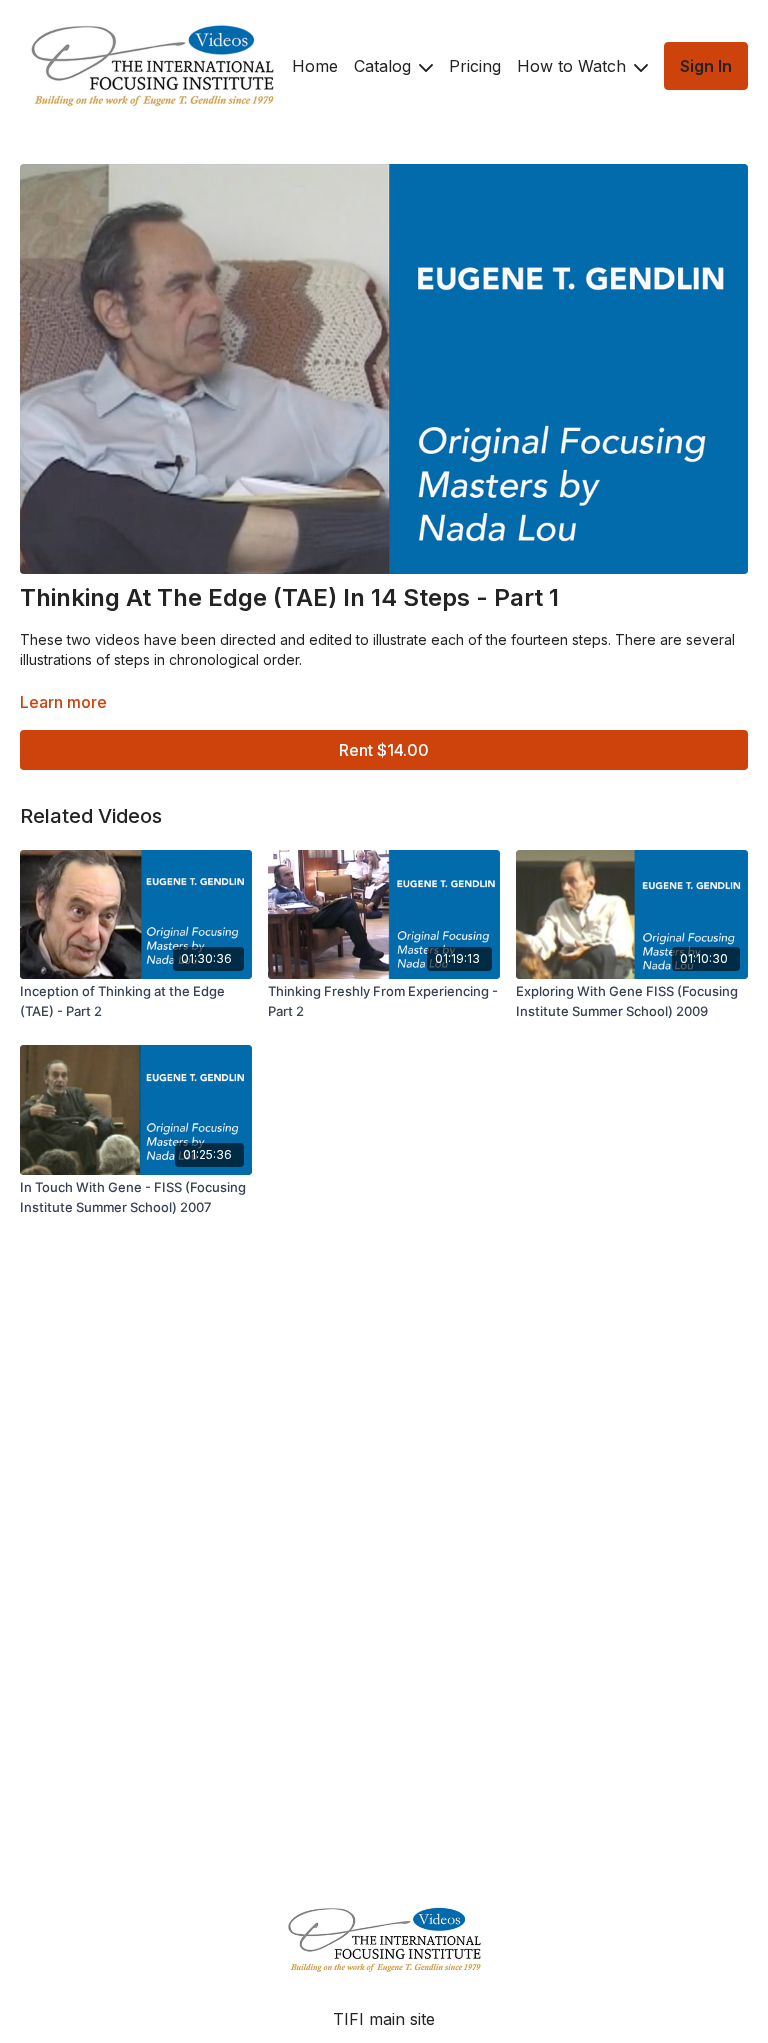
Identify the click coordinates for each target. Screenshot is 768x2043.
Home (315, 66)
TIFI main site (384, 2019)
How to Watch (574, 66)
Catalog (385, 66)
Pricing (475, 66)
